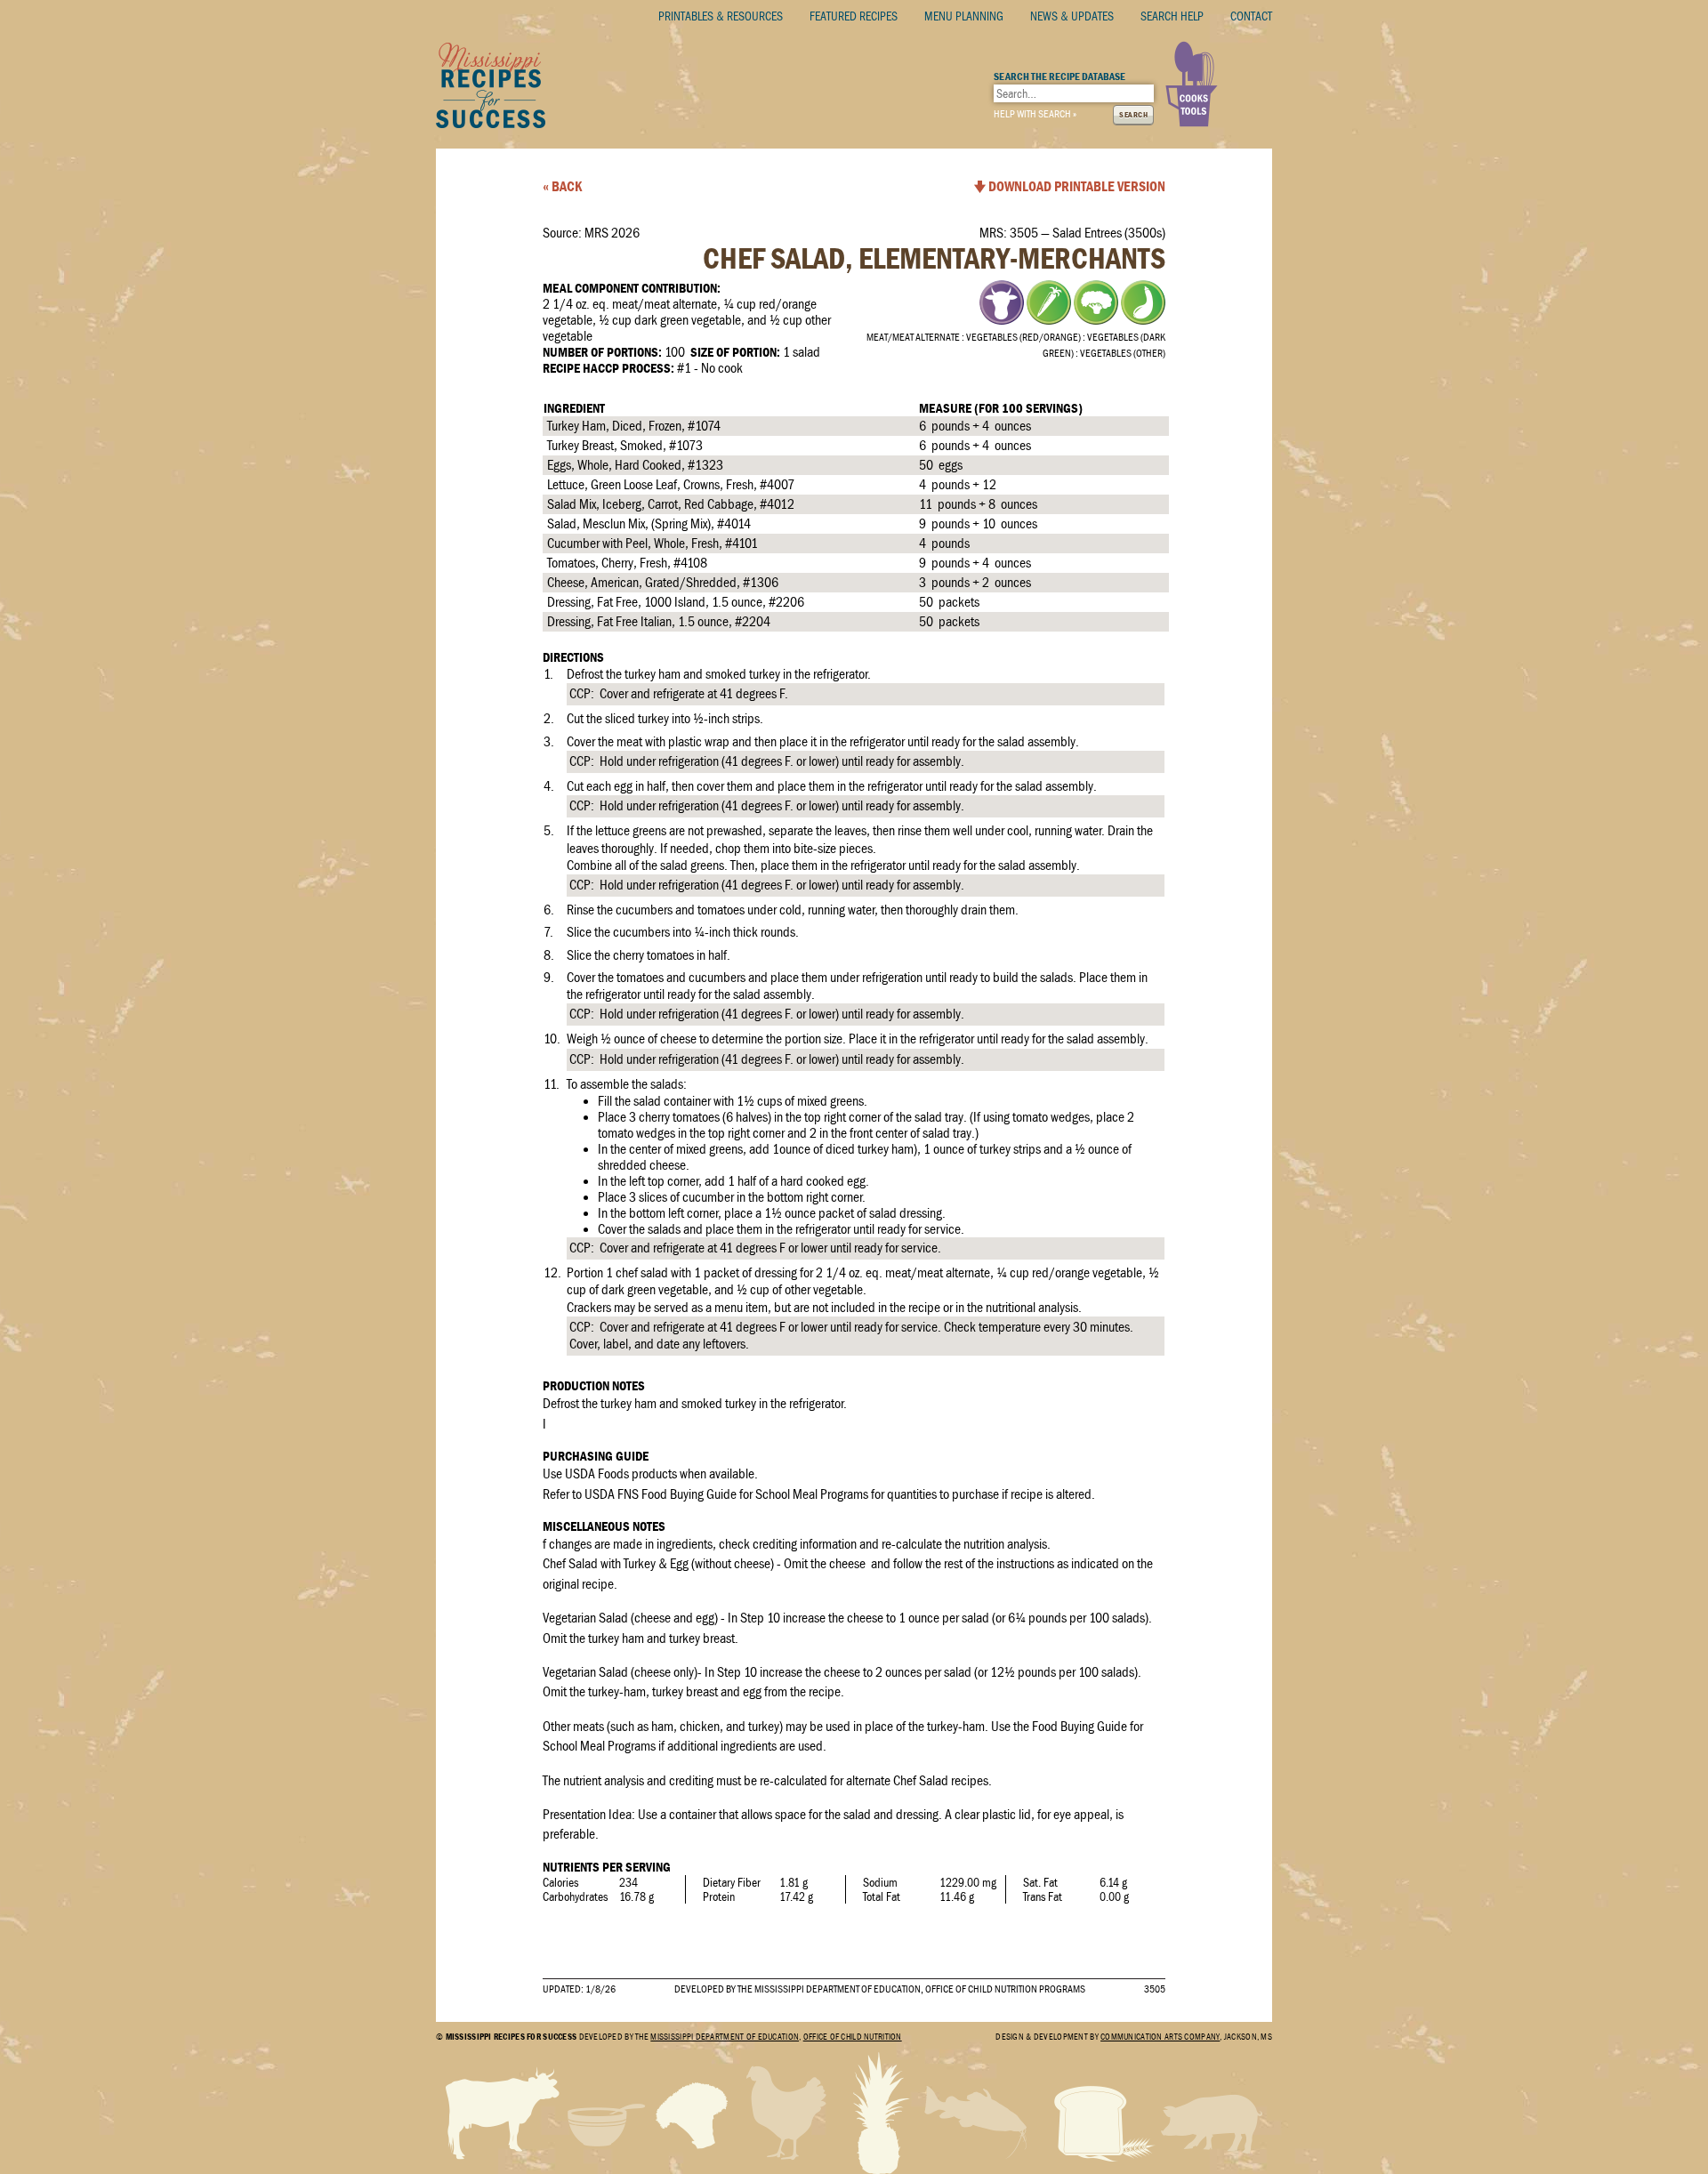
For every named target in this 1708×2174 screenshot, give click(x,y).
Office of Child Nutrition (853, 2037)
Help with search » (1035, 114)
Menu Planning (964, 16)
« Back (562, 187)
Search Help (1172, 16)
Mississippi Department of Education (725, 2037)
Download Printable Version (1077, 187)
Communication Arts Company (1160, 2037)
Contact (1251, 16)
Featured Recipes (854, 16)
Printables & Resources (721, 16)
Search (1133, 115)
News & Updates (1072, 16)
